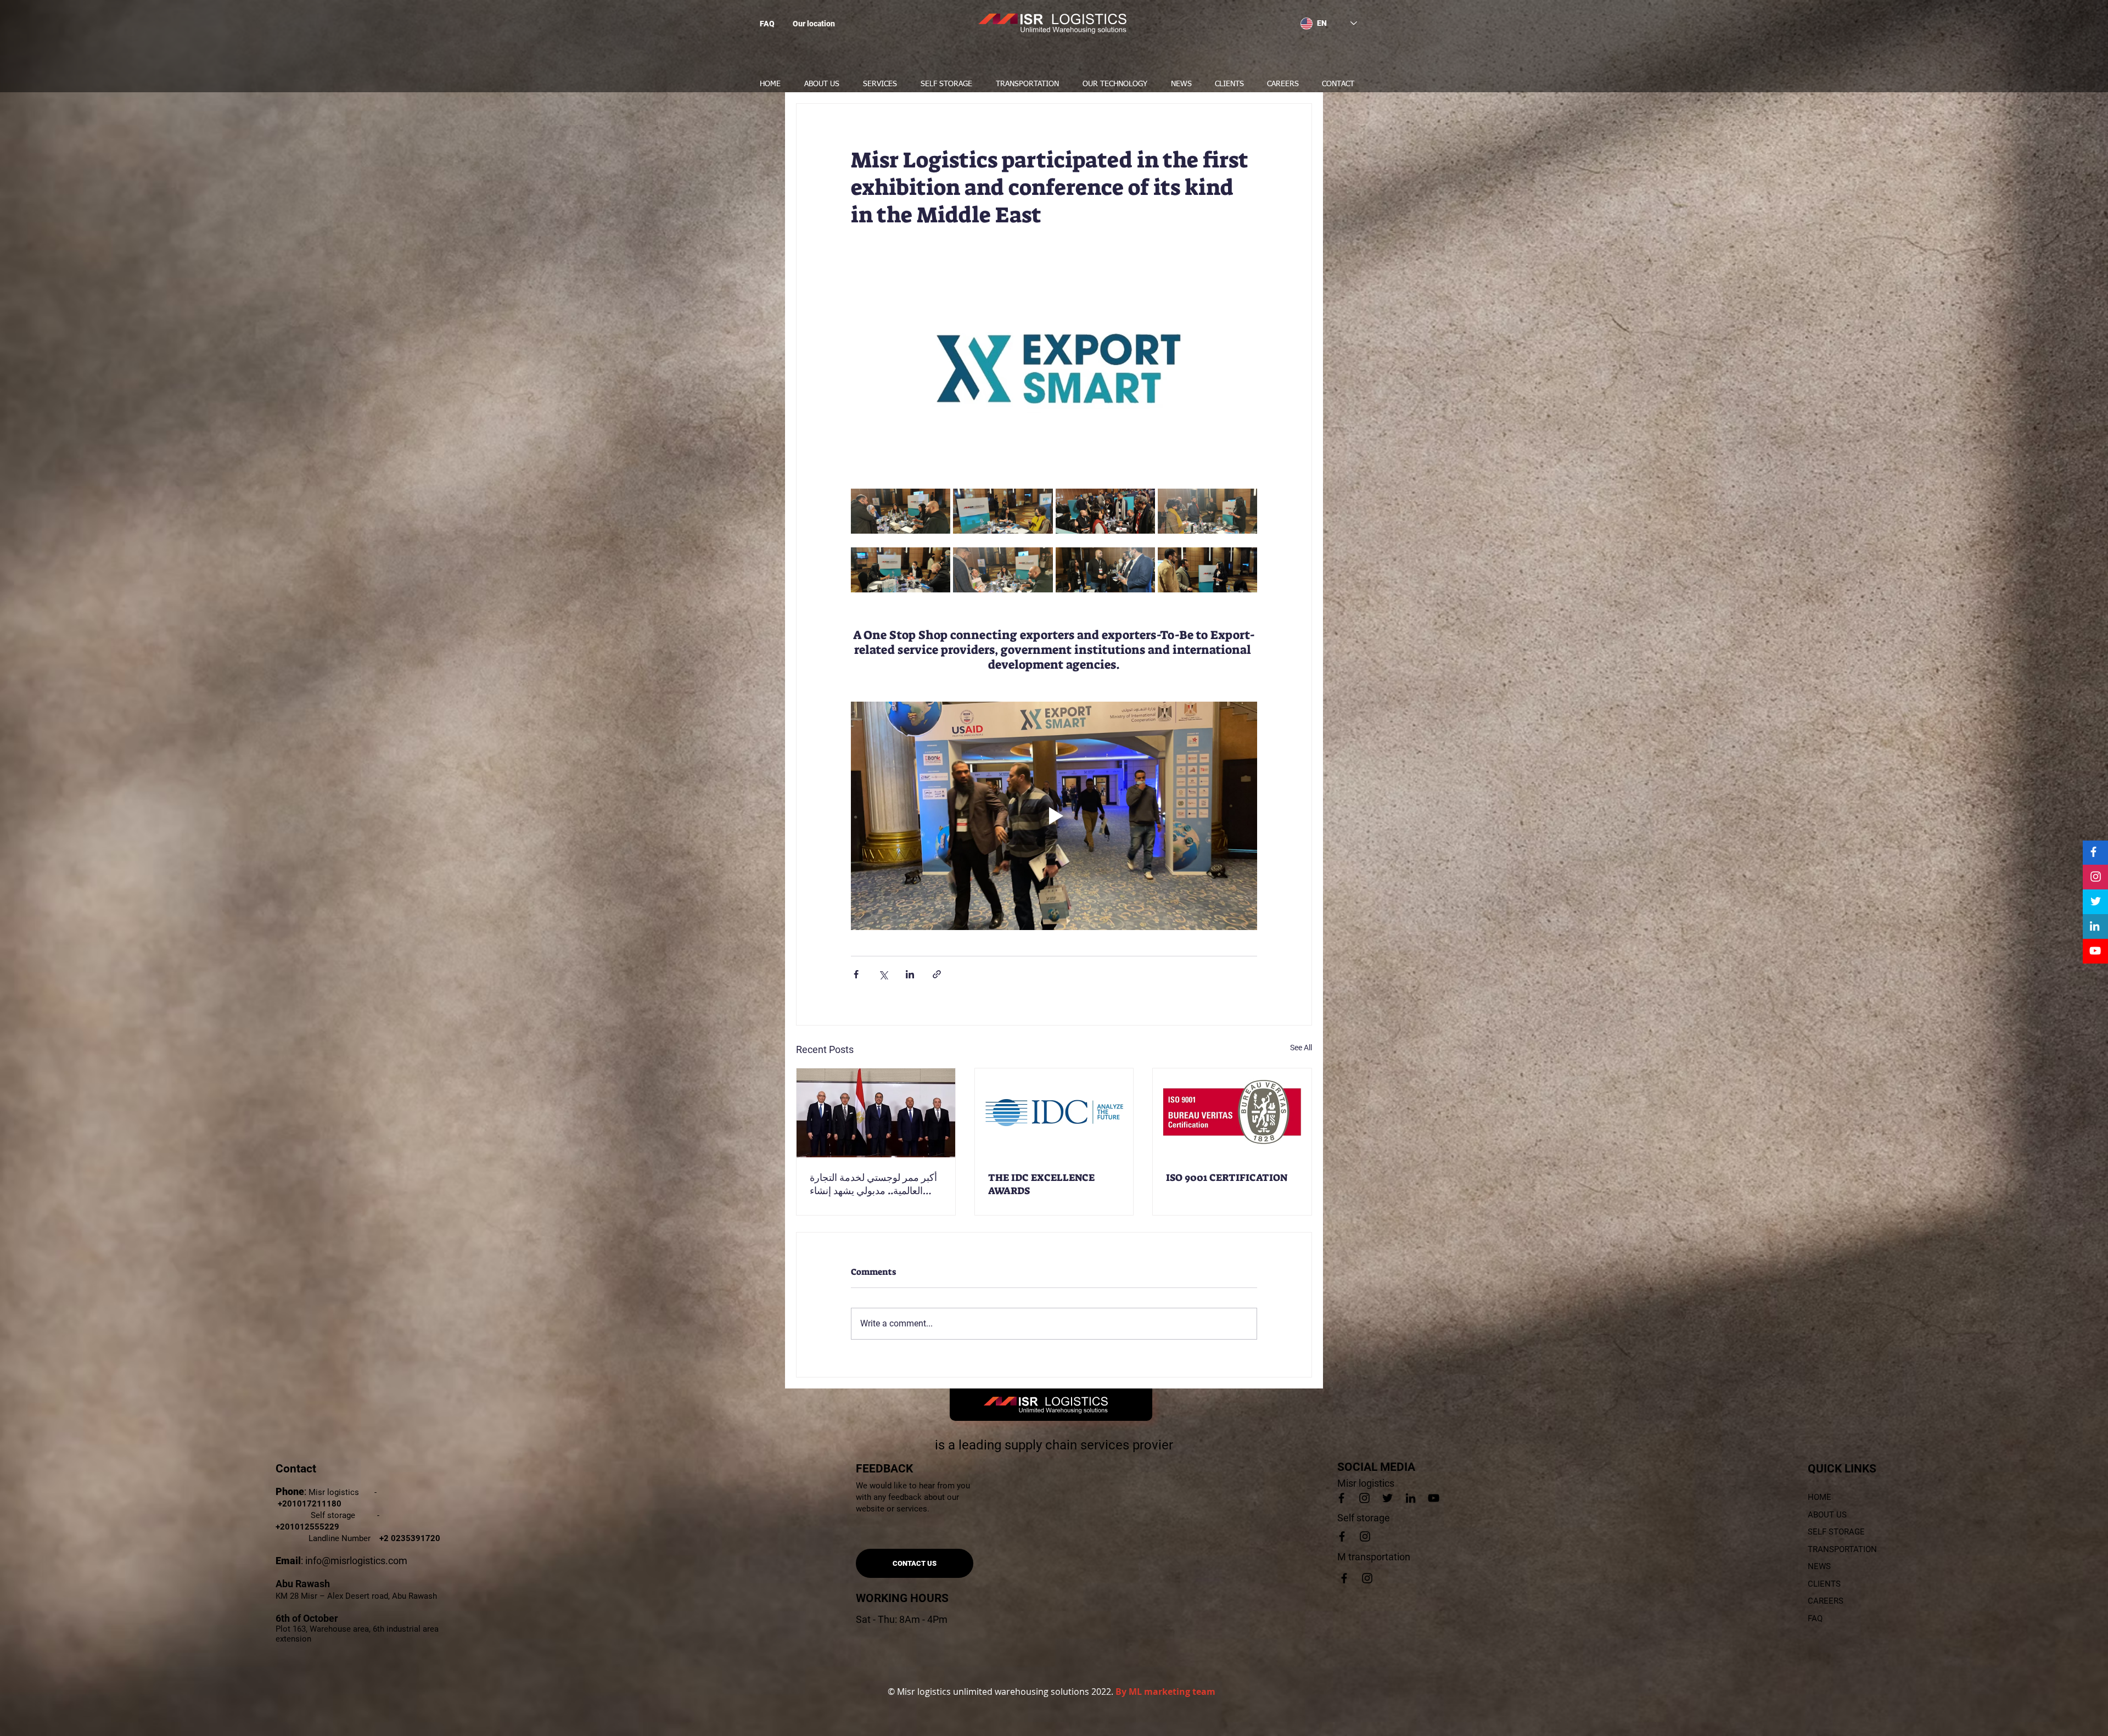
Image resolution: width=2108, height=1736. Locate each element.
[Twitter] (2096, 901)
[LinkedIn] (2095, 926)
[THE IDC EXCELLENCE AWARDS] (1054, 1113)
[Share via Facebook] (856, 974)
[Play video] (1054, 816)
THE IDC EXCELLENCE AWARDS (1041, 1184)
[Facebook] (2093, 852)
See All (1301, 1048)
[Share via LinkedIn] (910, 974)
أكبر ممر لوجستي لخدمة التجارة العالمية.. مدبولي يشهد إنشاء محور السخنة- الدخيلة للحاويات (873, 1184)
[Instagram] (2096, 877)
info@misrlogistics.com (356, 1561)
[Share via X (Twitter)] (883, 974)
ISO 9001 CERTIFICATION (1227, 1178)
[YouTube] (2095, 951)
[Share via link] (937, 974)
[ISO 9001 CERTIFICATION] (1232, 1113)
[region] (840, 27)
